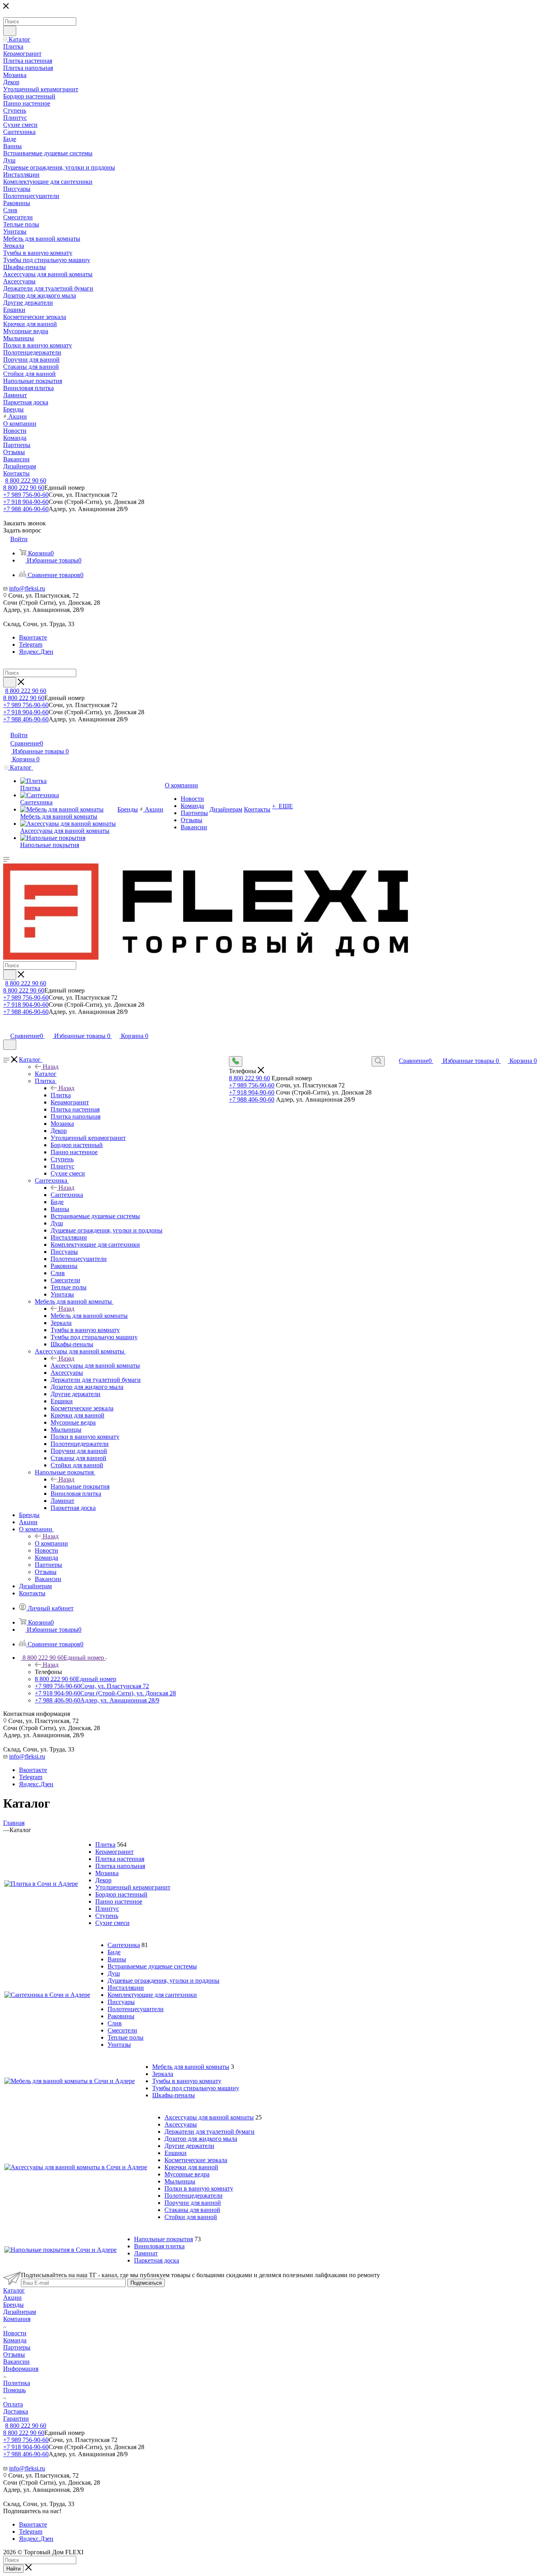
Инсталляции (126, 1988)
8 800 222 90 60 (26, 480)
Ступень (107, 1916)
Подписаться (146, 2283)
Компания (17, 2319)
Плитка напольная (120, 1866)
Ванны (117, 1959)
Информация (21, 2369)
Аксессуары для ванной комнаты (95, 1365)
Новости (15, 2333)
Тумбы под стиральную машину (196, 2088)
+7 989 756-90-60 (26, 495)
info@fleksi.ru (27, 588)
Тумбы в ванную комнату (187, 2081)
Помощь (14, 2390)
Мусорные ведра (187, 2174)
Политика (17, 2383)
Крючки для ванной (191, 2167)
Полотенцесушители (136, 2009)
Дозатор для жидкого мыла (201, 2139)
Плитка (61, 1095)
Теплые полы (126, 2037)
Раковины (121, 2016)
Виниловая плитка (159, 2246)
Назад (51, 1067)
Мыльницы (180, 2181)
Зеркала (163, 2074)
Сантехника (67, 1195)
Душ (114, 1973)
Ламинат (146, 2253)
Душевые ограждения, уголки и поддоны (163, 1981)
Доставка (16, 2411)
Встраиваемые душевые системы (152, 1966)
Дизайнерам (20, 2312)
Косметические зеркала (196, 2160)
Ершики (176, 2153)
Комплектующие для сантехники (152, 1995)
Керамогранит (114, 1852)
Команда (15, 2340)
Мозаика (107, 1873)
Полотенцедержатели (194, 2196)
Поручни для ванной (193, 2203)
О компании (51, 1543)
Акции (12, 2298)
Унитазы (119, 2045)
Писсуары (121, 2002)
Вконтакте (33, 637)
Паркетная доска (157, 2260)
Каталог (46, 1074)
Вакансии (16, 2362)
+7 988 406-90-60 (26, 509)
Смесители (122, 2030)
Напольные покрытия (80, 1486)
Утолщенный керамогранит (133, 1887)
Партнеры (17, 2347)
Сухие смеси (112, 1923)
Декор (103, 1880)
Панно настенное (119, 1901)
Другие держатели (189, 2146)
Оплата (13, 2404)
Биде (114, 1952)
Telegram (31, 644)
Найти (13, 2569)
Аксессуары (181, 2124)
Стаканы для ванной (192, 2210)
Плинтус (107, 1909)
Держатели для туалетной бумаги (210, 2132)
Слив (115, 2023)
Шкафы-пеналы (174, 2095)
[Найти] (10, 31)
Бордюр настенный (121, 1894)
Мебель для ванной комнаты (89, 1316)
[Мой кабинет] (7, 1028)
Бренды (13, 2305)
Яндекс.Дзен (36, 652)
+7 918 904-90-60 (26, 502)
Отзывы (14, 2354)
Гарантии (16, 2418)
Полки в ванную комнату (199, 2188)
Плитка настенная (120, 1859)
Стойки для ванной (191, 2217)
